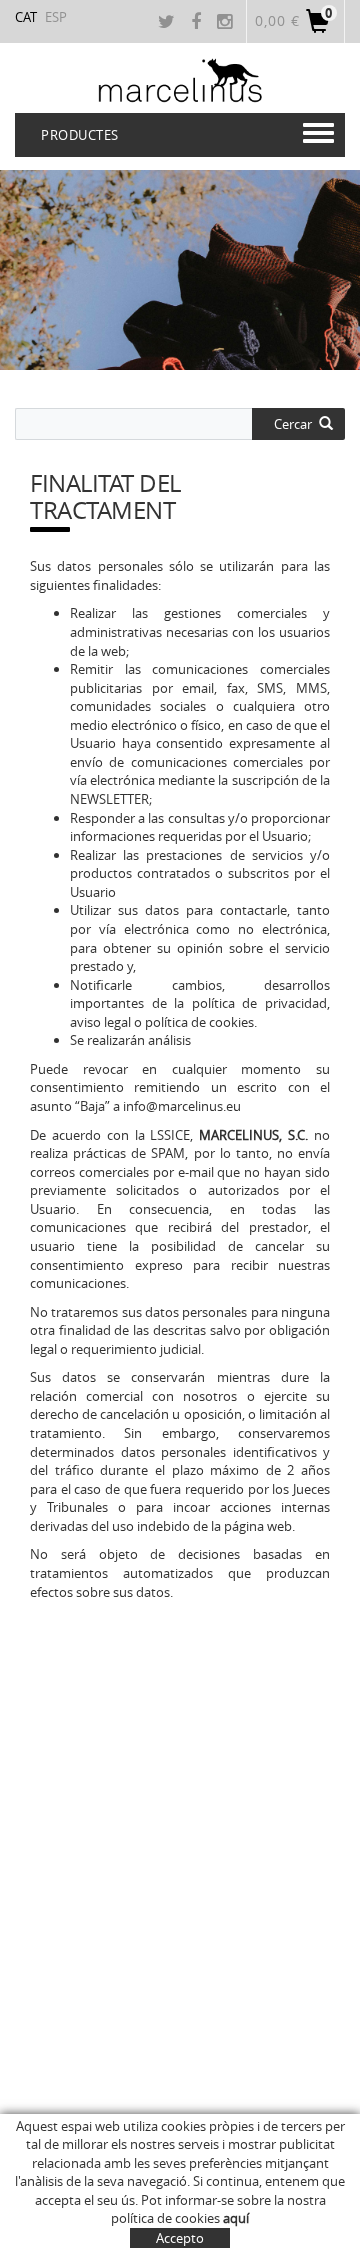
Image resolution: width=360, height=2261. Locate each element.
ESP (56, 17)
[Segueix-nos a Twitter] (169, 23)
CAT (26, 17)
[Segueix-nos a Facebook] (198, 23)
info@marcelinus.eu (182, 1106)
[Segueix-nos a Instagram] (227, 23)
